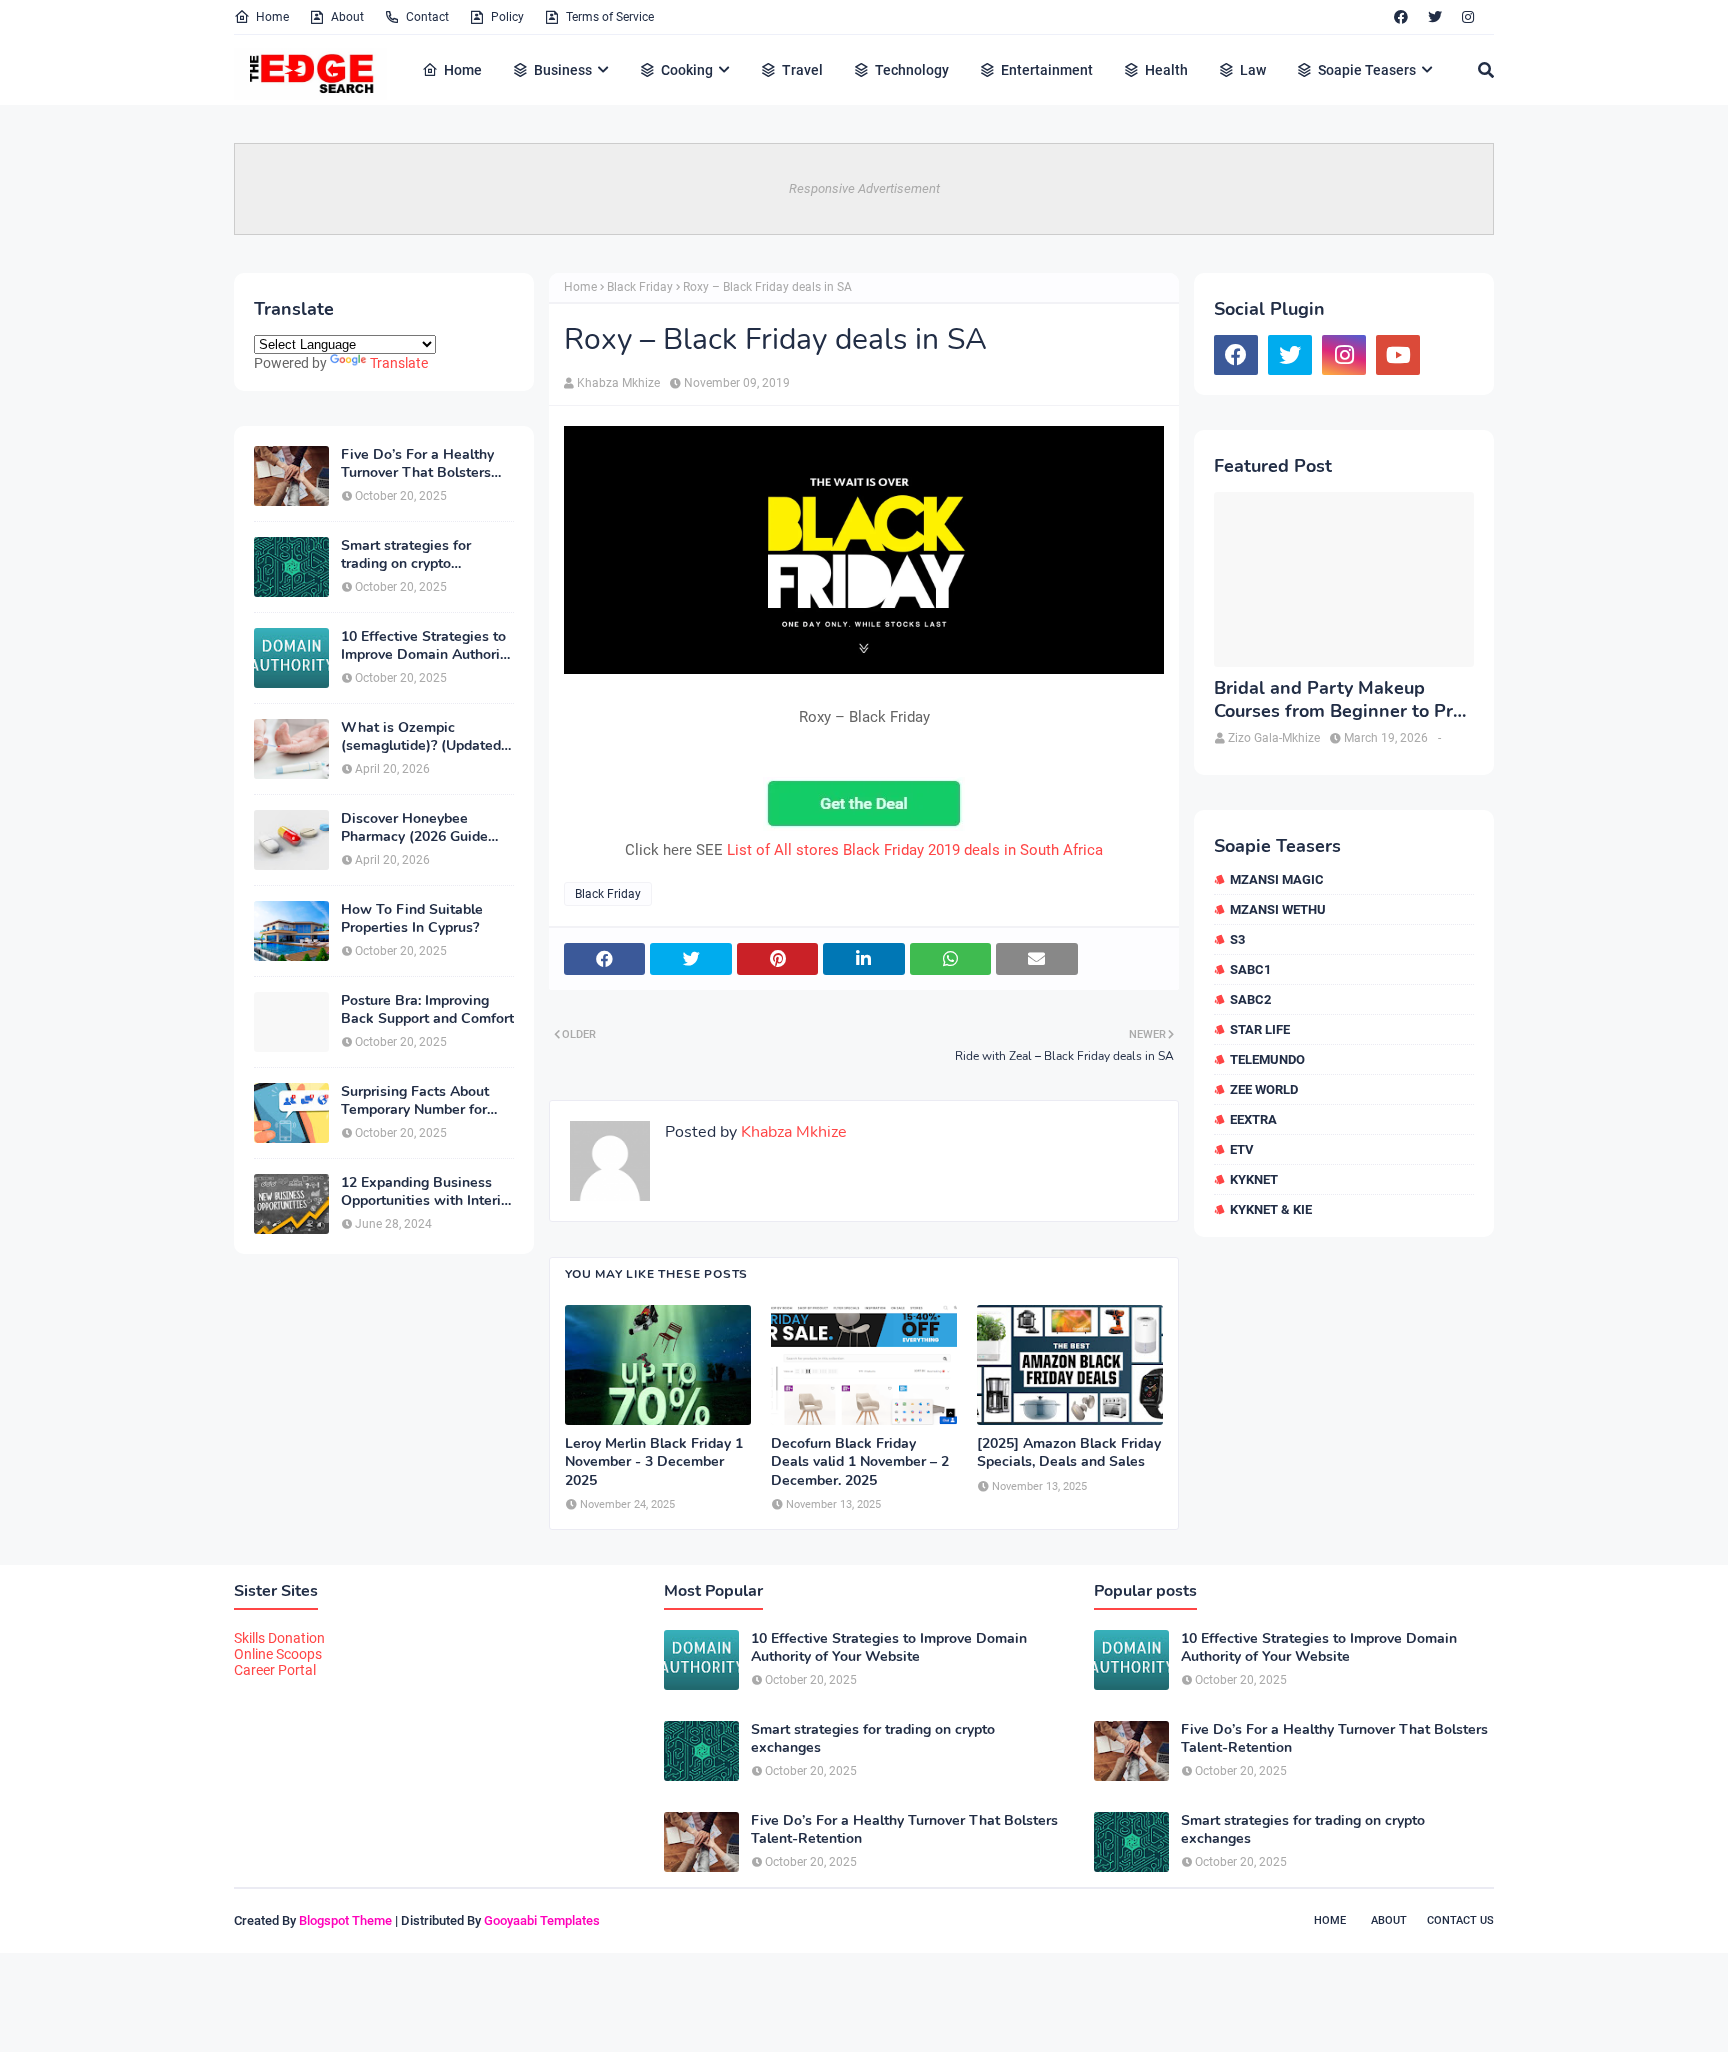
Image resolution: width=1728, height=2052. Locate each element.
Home (272, 17)
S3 (1237, 939)
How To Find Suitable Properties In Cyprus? (412, 919)
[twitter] (1435, 17)
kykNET (1254, 1179)
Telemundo (1267, 1059)
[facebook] (1401, 17)
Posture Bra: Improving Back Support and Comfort (427, 1010)
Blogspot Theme (345, 1920)
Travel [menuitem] (802, 70)
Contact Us (1460, 1920)
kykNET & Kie (1271, 1209)
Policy (507, 17)
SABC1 (1250, 969)
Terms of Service (610, 17)
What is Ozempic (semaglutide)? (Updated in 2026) (421, 737)
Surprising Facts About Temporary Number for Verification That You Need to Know (415, 1101)
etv (1242, 1149)
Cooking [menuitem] (687, 70)
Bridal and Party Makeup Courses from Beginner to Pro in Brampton (1338, 700)
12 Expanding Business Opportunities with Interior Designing (427, 1192)
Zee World (1264, 1089)
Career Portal (275, 1670)
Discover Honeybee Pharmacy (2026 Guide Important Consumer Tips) (426, 828)
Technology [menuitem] (912, 70)
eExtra (1253, 1119)
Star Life (1260, 1029)
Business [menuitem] (563, 70)
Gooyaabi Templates (542, 1920)
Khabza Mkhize (618, 383)
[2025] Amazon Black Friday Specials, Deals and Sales (1069, 1453)
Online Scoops (278, 1654)
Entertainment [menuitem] (1047, 70)
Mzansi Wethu (1278, 909)
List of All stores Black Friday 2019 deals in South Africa (915, 850)
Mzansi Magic (1277, 879)
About (347, 17)
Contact (427, 17)
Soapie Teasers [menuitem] (1367, 70)
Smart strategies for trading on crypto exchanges (406, 555)
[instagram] (1468, 17)
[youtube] (1398, 355)
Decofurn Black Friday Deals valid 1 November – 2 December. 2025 (860, 1462)
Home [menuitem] (463, 70)
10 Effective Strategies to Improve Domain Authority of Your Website (426, 646)
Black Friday (640, 287)
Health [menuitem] (1166, 70)
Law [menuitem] (1253, 70)
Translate (399, 363)
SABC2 (1250, 999)
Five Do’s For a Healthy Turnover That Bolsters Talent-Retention (417, 464)
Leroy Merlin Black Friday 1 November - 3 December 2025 (654, 1462)
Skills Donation (279, 1638)
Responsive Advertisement (864, 188)
